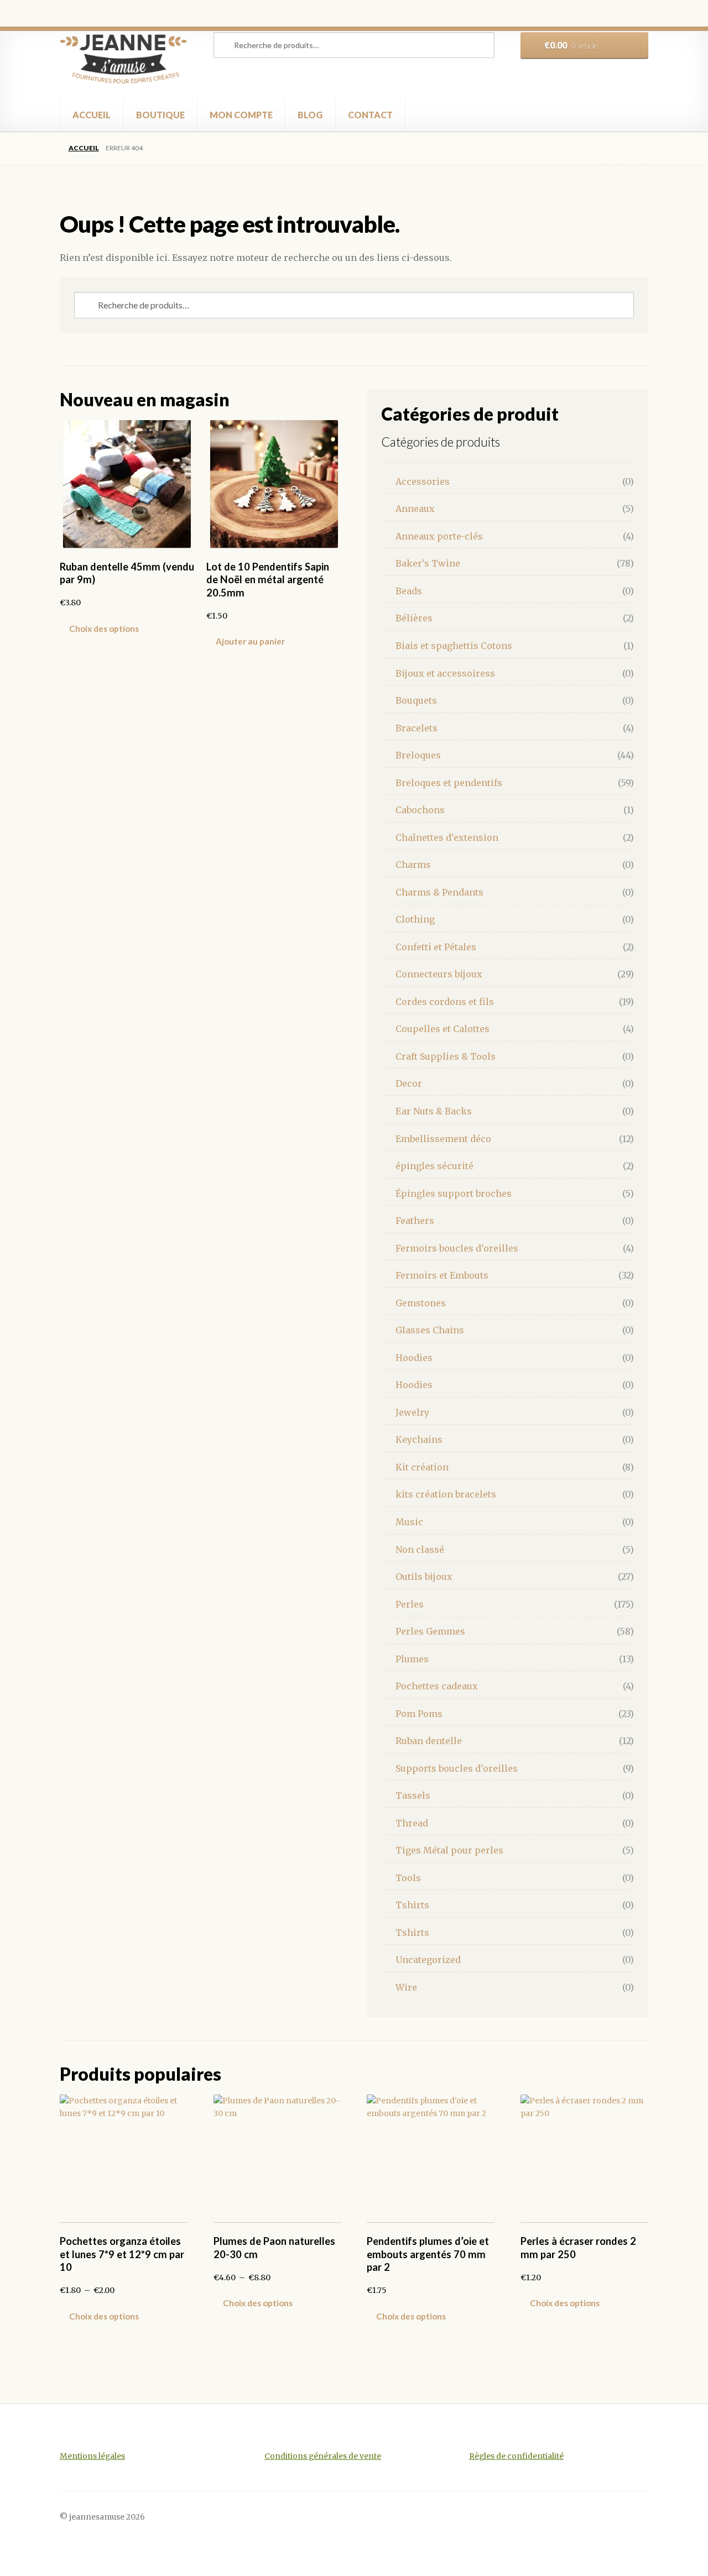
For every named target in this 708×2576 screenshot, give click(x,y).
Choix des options (104, 629)
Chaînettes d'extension (447, 837)
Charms (413, 865)
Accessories (423, 481)
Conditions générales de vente (323, 2456)
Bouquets (416, 700)
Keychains (419, 1439)
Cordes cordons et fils (445, 1002)
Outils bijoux (424, 1577)
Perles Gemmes (430, 1631)
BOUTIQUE (160, 115)
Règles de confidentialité (516, 2456)
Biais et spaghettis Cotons (454, 646)
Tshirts (412, 1905)
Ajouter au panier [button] (250, 641)
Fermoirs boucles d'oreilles (457, 1248)
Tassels (413, 1795)
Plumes (412, 1659)
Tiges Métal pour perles (449, 1850)
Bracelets (417, 728)
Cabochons (420, 810)
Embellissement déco (443, 1139)
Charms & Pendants (439, 892)
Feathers (415, 1221)
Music (409, 1522)
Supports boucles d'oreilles (457, 1768)
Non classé (420, 1549)
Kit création (422, 1467)
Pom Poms (419, 1714)
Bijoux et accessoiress (445, 673)
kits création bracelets (446, 1494)
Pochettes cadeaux (437, 1686)
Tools (408, 1878)
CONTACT (370, 115)
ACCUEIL (92, 115)
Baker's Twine (428, 563)
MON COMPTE (241, 115)
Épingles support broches (454, 1193)
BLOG (310, 115)
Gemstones (421, 1303)
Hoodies (414, 1358)
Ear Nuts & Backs (434, 1111)
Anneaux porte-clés (439, 536)
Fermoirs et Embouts (442, 1275)
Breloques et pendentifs (449, 783)
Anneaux (415, 509)
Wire (406, 1987)
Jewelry (412, 1412)
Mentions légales (92, 2456)
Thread (412, 1823)
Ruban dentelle (429, 1741)
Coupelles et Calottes (442, 1029)
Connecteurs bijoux (439, 974)
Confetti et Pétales (436, 947)
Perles (410, 1604)
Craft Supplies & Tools (446, 1056)
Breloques (418, 755)
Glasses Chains (430, 1330)
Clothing (415, 919)
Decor (409, 1083)
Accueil (84, 148)
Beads (409, 591)
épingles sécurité (434, 1166)
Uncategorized (428, 1960)
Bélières (414, 618)
